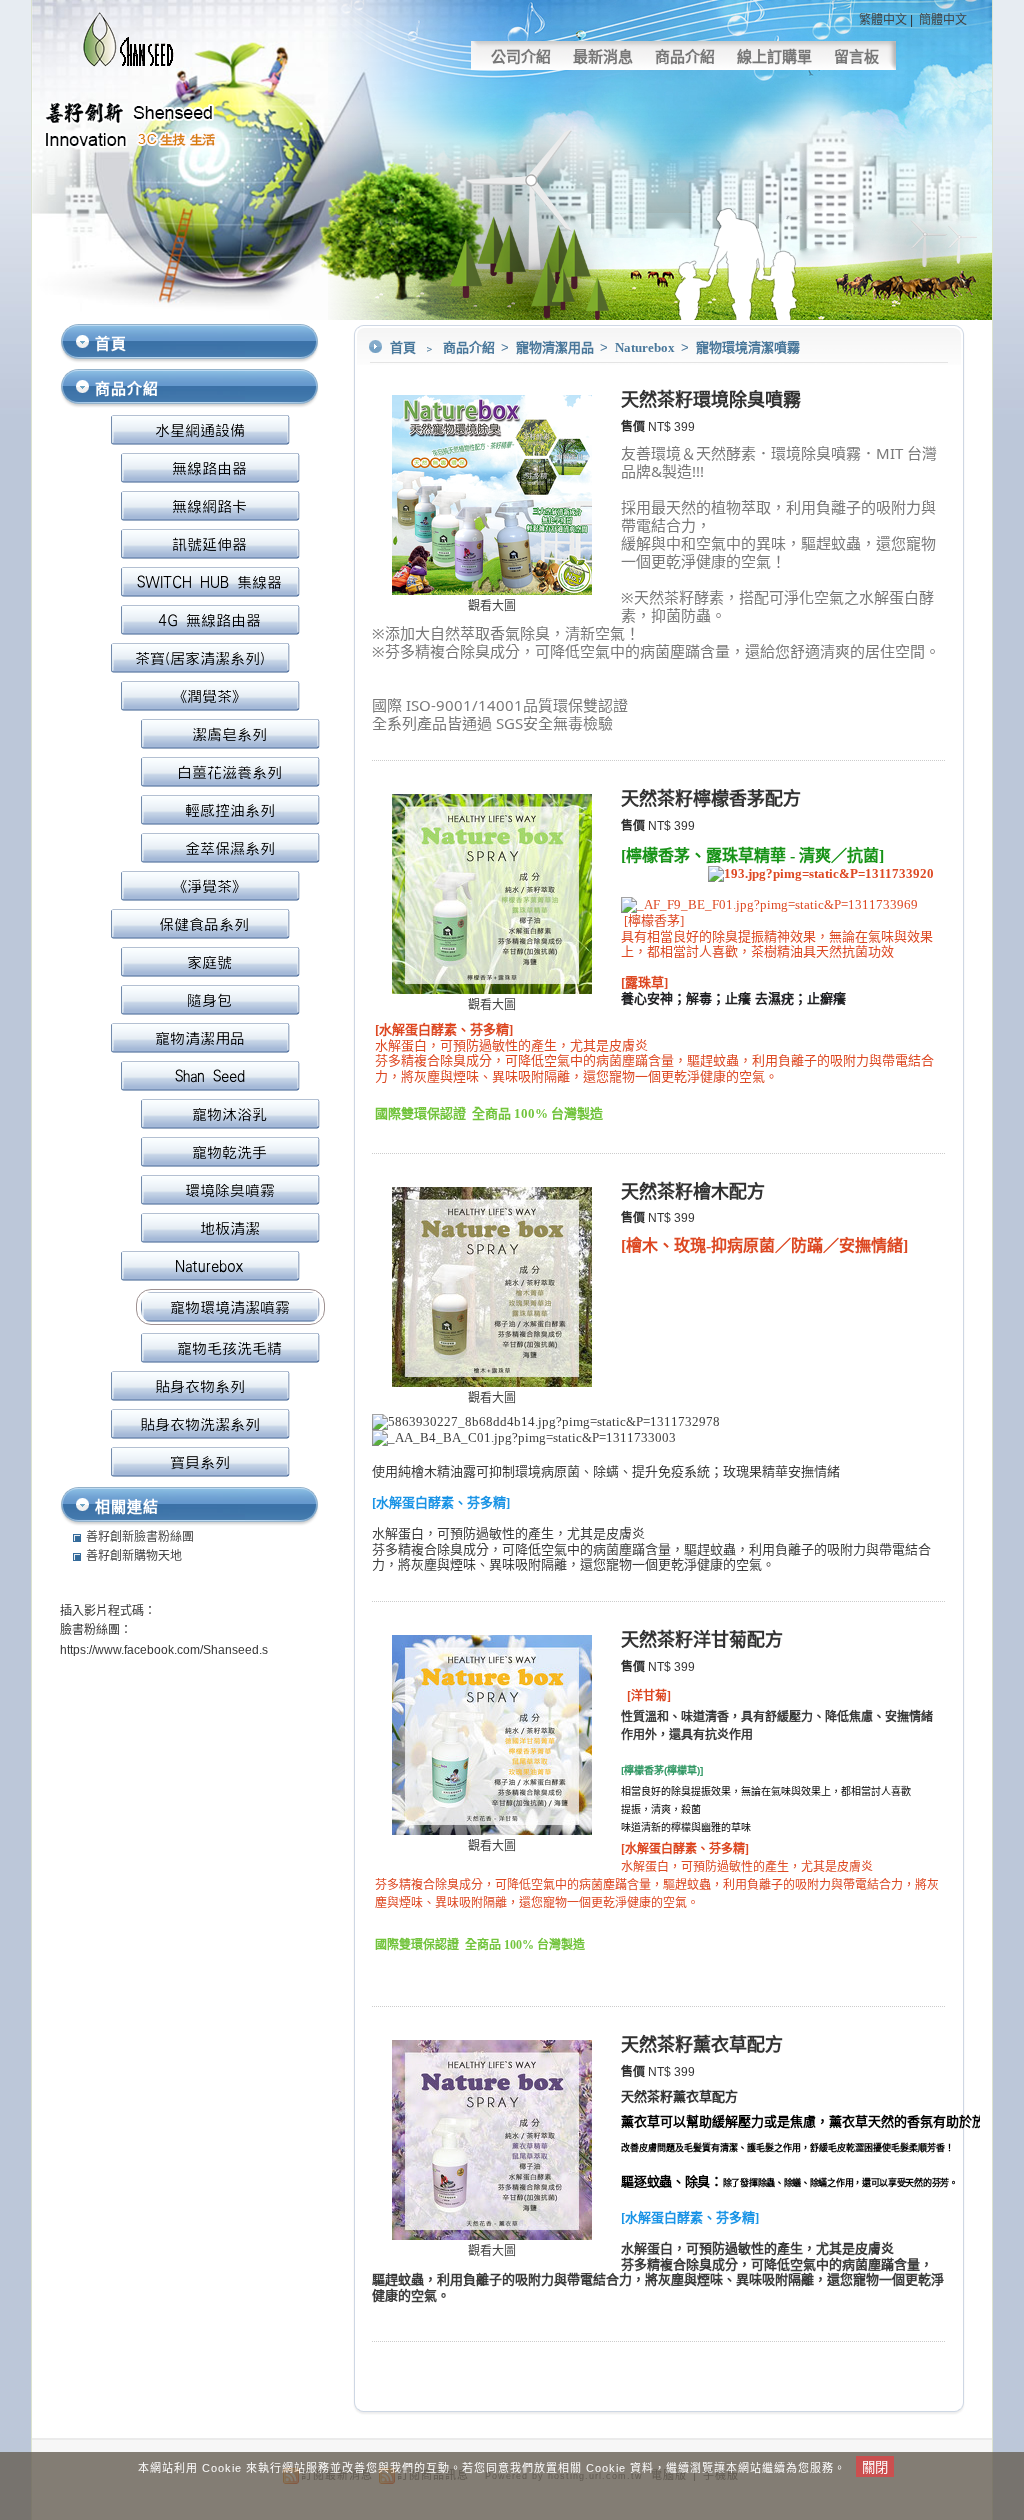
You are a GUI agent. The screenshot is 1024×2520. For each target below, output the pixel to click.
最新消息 (603, 56)
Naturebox (646, 347)
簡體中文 (943, 20)
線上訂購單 (774, 56)
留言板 (856, 56)
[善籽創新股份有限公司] (129, 66)
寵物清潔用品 (556, 347)
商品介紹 (685, 56)
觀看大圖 (492, 606)
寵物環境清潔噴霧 (748, 347)
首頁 (403, 347)
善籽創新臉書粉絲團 (140, 1537)
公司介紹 (521, 56)
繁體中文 (883, 20)
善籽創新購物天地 (134, 1556)
